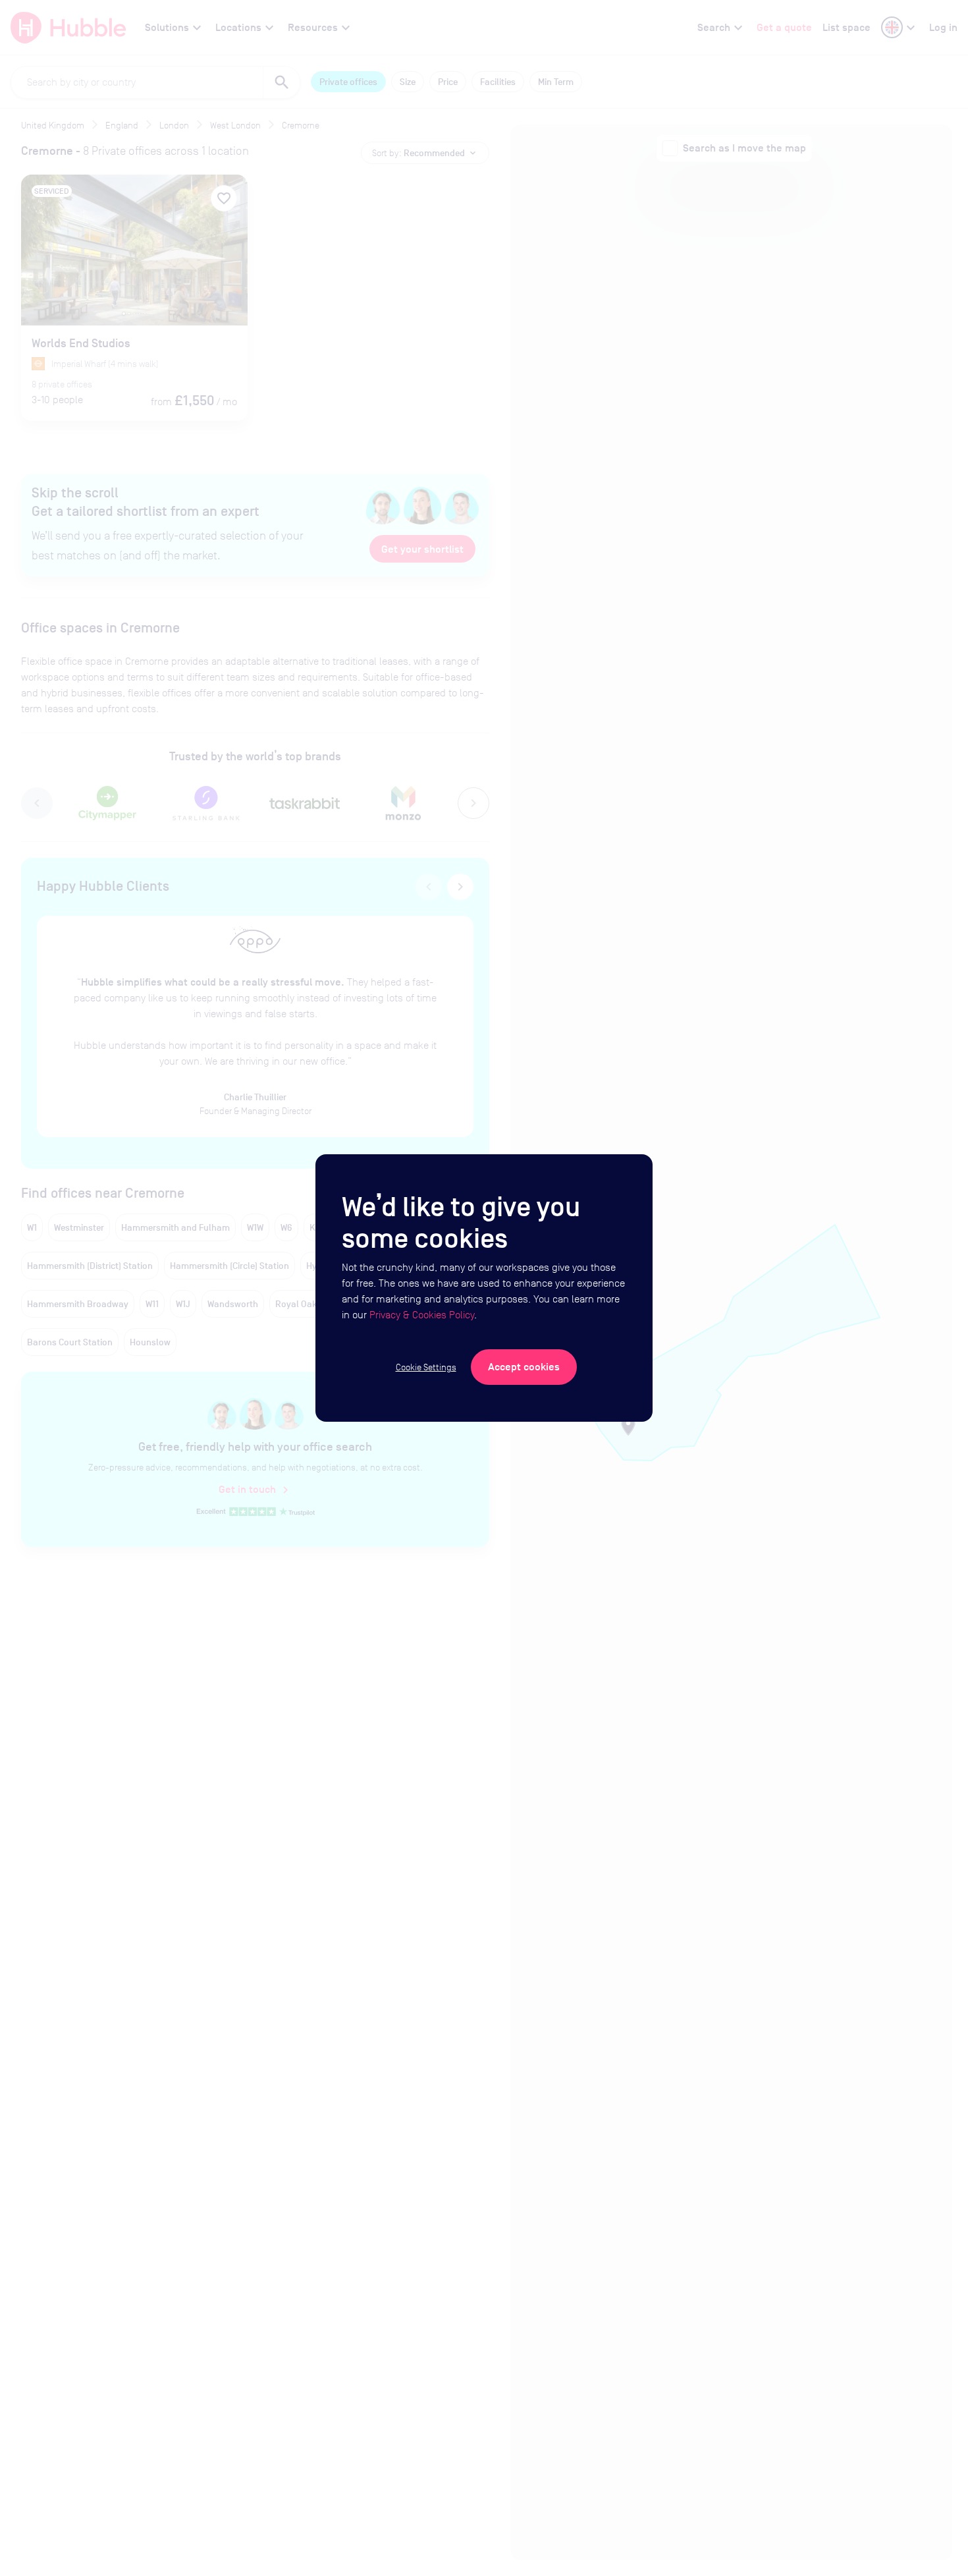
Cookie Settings (426, 1367)
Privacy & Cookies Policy (422, 1315)
